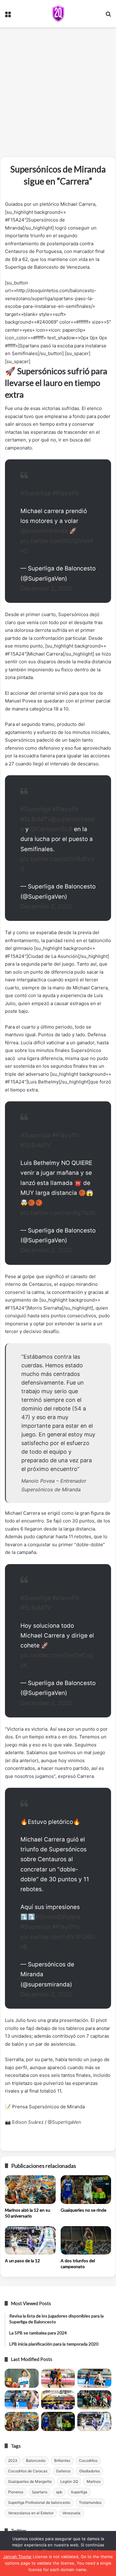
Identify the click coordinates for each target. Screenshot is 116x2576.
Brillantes (62, 2460)
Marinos (94, 2481)
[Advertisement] (58, 94)
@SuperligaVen (64, 2122)
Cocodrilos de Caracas (28, 2471)
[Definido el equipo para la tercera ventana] (58, 2400)
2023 (13, 2460)
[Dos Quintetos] (58, 14)
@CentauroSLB (51, 829)
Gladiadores (90, 2471)
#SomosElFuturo (58, 1917)
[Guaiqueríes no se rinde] (86, 2189)
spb (59, 2492)
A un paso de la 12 (22, 2261)
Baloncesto (36, 2460)
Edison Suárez (28, 2122)
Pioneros (16, 2492)
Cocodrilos (88, 2460)
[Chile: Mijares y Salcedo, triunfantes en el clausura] (22, 2378)
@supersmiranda (44, 531)
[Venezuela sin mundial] (58, 2378)
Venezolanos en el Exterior (31, 2513)
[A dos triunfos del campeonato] (86, 2240)
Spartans (40, 2492)
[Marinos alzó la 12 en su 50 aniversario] (30, 2189)
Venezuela (71, 2513)
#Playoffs (66, 493)
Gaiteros (63, 2471)
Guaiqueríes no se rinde (84, 2210)
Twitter (19, 2531)
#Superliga (36, 493)
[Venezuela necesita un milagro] (94, 2378)
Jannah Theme (17, 2557)
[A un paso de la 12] (30, 2240)
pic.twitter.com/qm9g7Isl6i (58, 1213)
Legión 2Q (69, 2481)
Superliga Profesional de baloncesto (39, 2502)
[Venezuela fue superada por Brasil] (22, 2400)
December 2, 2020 (47, 588)
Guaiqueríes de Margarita (30, 2481)
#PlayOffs (66, 1927)
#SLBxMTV (36, 819)
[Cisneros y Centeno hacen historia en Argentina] (94, 2400)
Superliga (79, 2492)
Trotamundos (90, 2502)
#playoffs (66, 1598)
